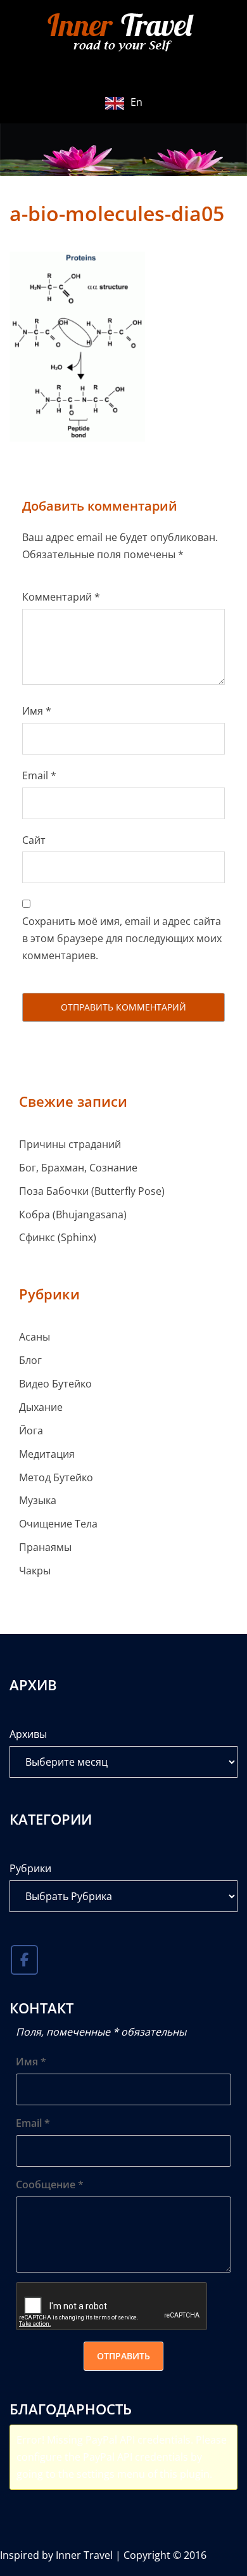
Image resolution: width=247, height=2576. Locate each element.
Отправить (123, 2356)
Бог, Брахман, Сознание (78, 1168)
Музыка (38, 1500)
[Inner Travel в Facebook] (24, 1960)
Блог (30, 1360)
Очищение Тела (58, 1524)
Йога (31, 1431)
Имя (37, 711)
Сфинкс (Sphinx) (58, 1237)
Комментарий (61, 597)
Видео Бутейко (55, 1384)
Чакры (35, 1571)
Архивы (28, 1734)
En (136, 102)
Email (39, 775)
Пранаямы (45, 1547)
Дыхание (41, 1407)
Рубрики (30, 1868)
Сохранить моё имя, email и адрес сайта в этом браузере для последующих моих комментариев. (122, 938)
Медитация (47, 1454)
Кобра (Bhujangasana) (73, 1215)
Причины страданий (70, 1144)
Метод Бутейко (56, 1477)
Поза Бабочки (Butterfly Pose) (92, 1191)
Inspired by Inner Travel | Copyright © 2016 (103, 2555)
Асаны (35, 1337)
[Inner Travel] (123, 34)
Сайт (34, 840)
